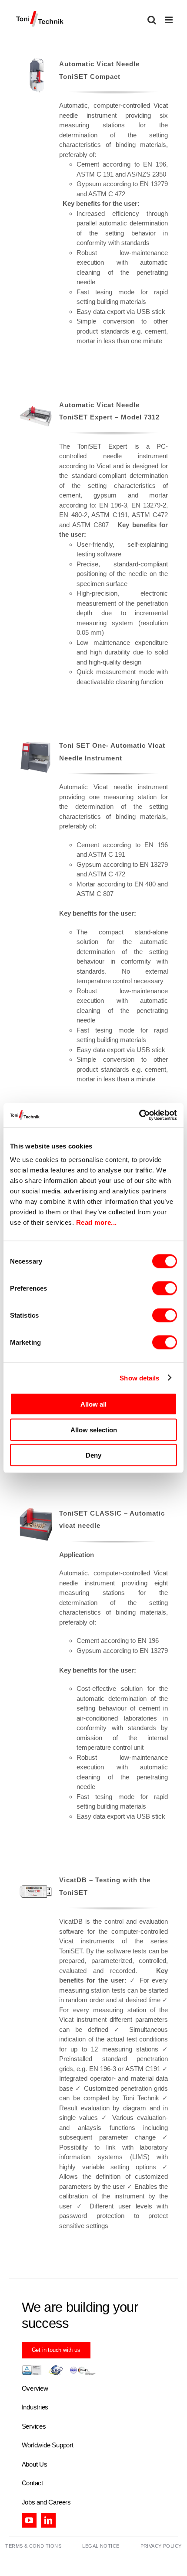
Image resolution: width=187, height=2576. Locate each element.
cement (70, 495)
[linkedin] (48, 2520)
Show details (139, 1378)
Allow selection (94, 1429)
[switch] (165, 1288)
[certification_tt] (59, 2368)
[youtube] (29, 2520)
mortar (159, 495)
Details (36, 77)
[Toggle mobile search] (152, 20)
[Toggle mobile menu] (169, 20)
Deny (93, 1455)
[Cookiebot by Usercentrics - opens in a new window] (139, 1115)
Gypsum (89, 184)
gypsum (105, 495)
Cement (88, 164)
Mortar (86, 884)
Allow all (93, 1404)
